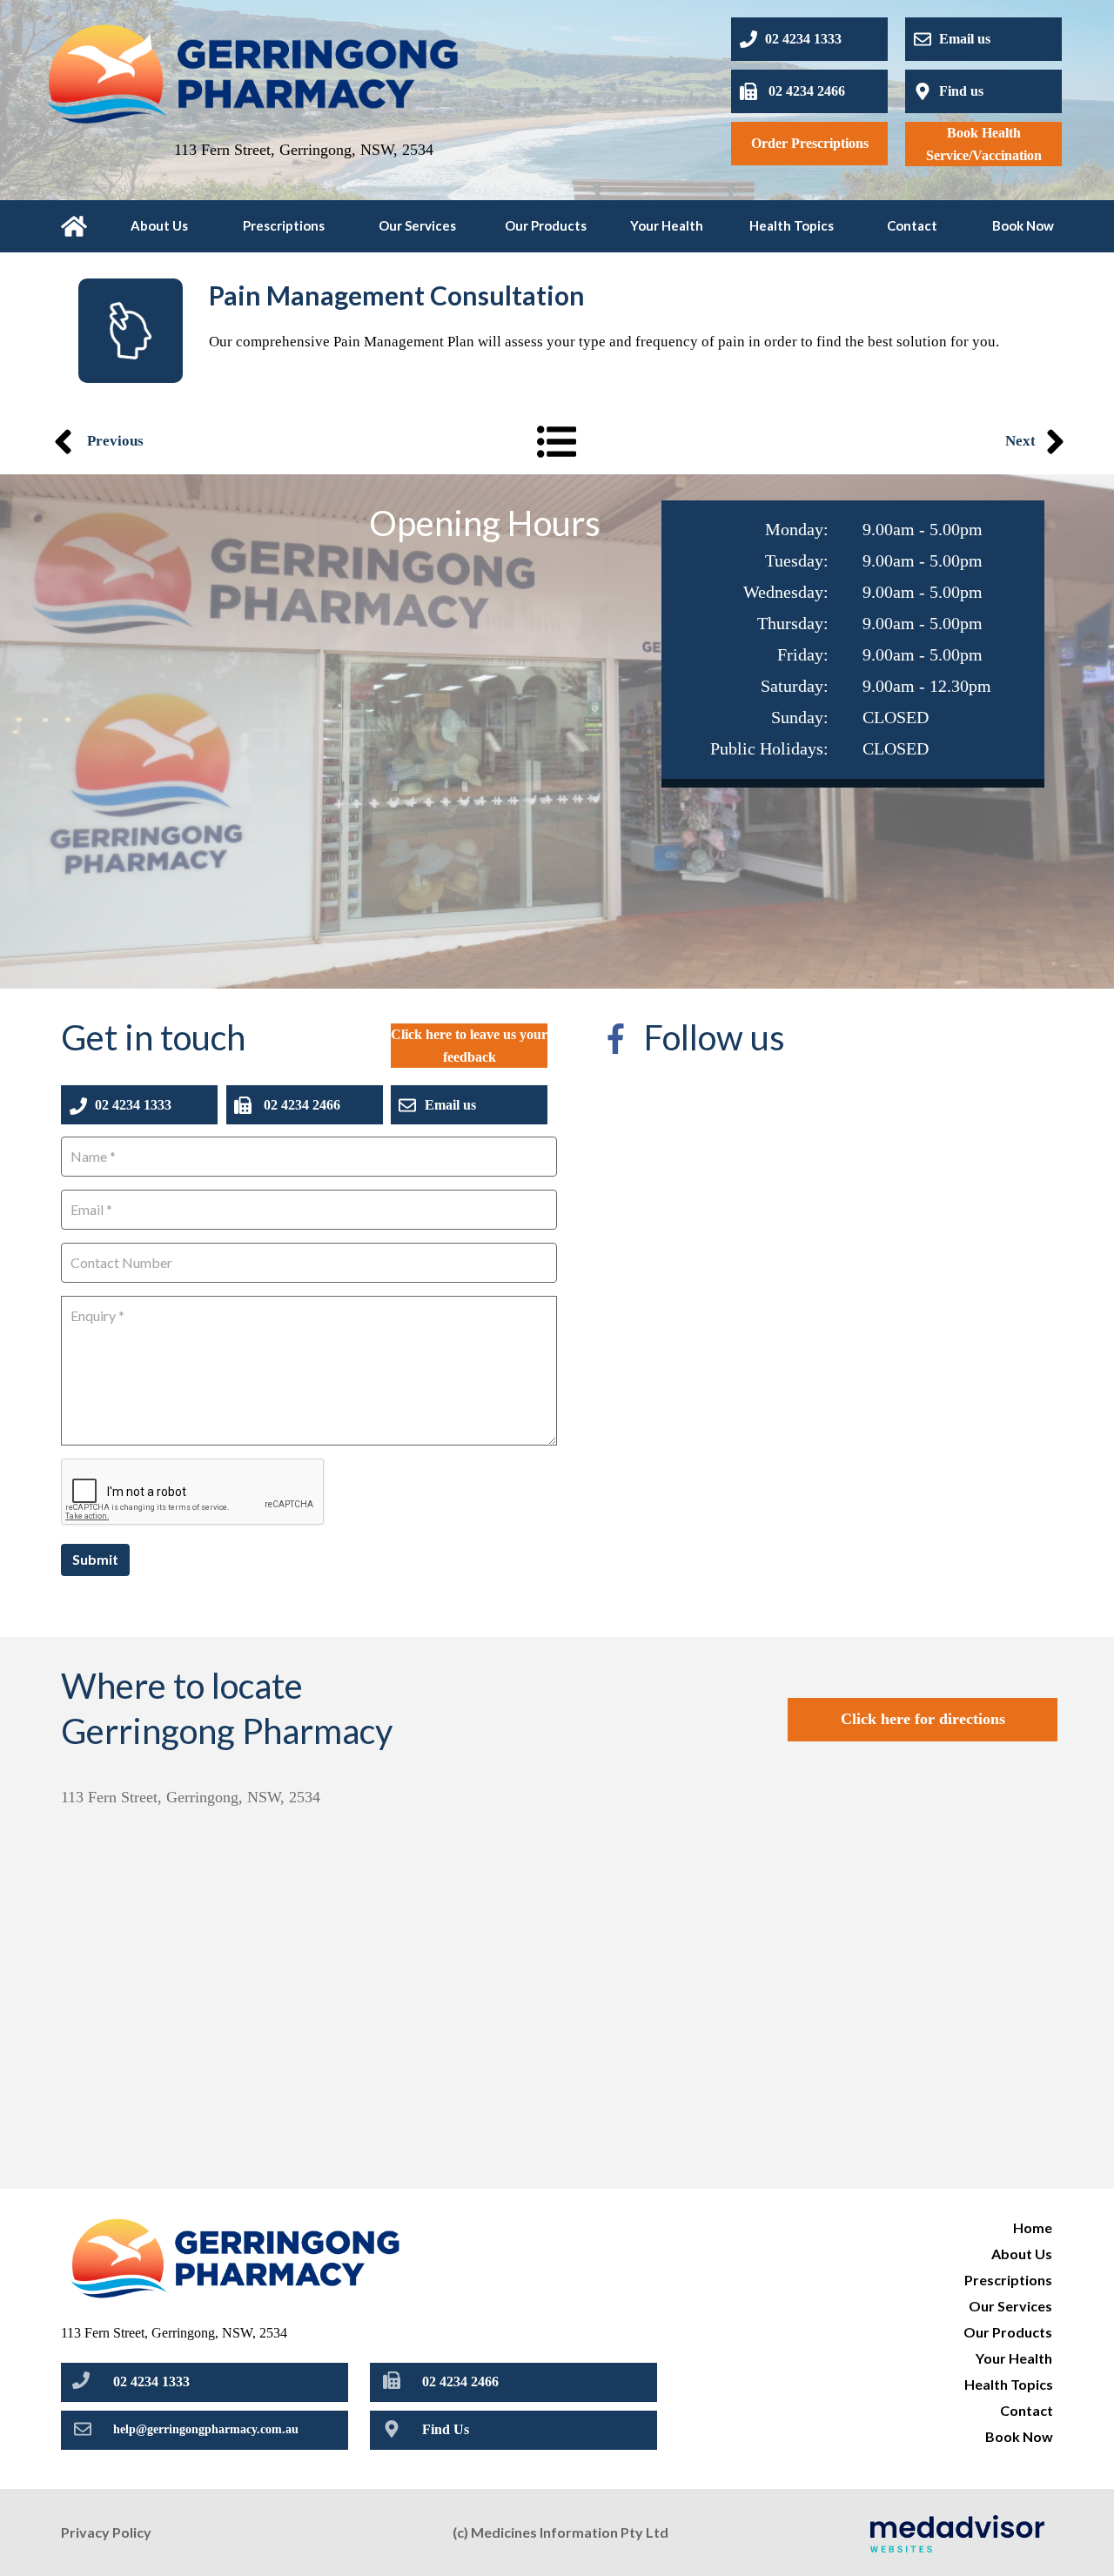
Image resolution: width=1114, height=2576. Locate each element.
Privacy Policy (106, 2532)
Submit (95, 1559)
